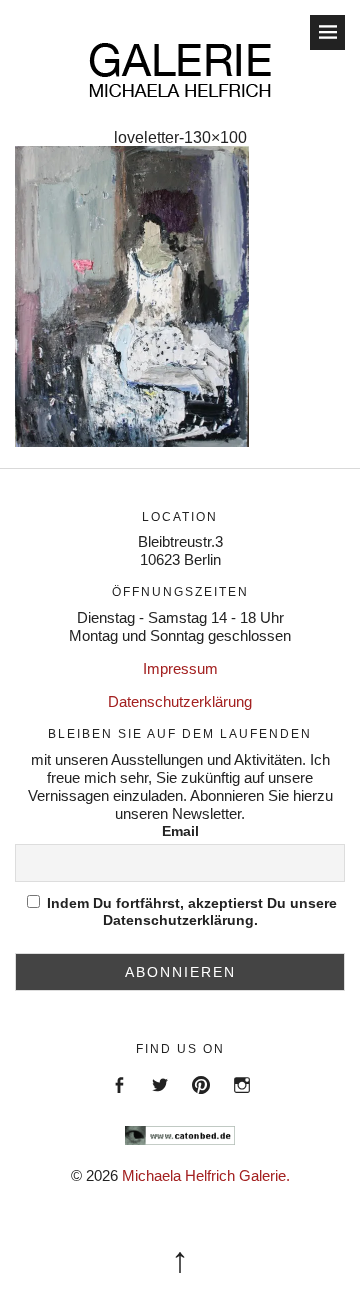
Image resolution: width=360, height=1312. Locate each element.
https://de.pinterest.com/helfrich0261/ (200, 1102)
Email (180, 831)
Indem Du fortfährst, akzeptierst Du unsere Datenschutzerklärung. (190, 911)
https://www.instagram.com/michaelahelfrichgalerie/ (241, 1102)
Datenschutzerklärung (180, 701)
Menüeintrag (118, 1102)
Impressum (180, 668)
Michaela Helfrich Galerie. (206, 1175)
